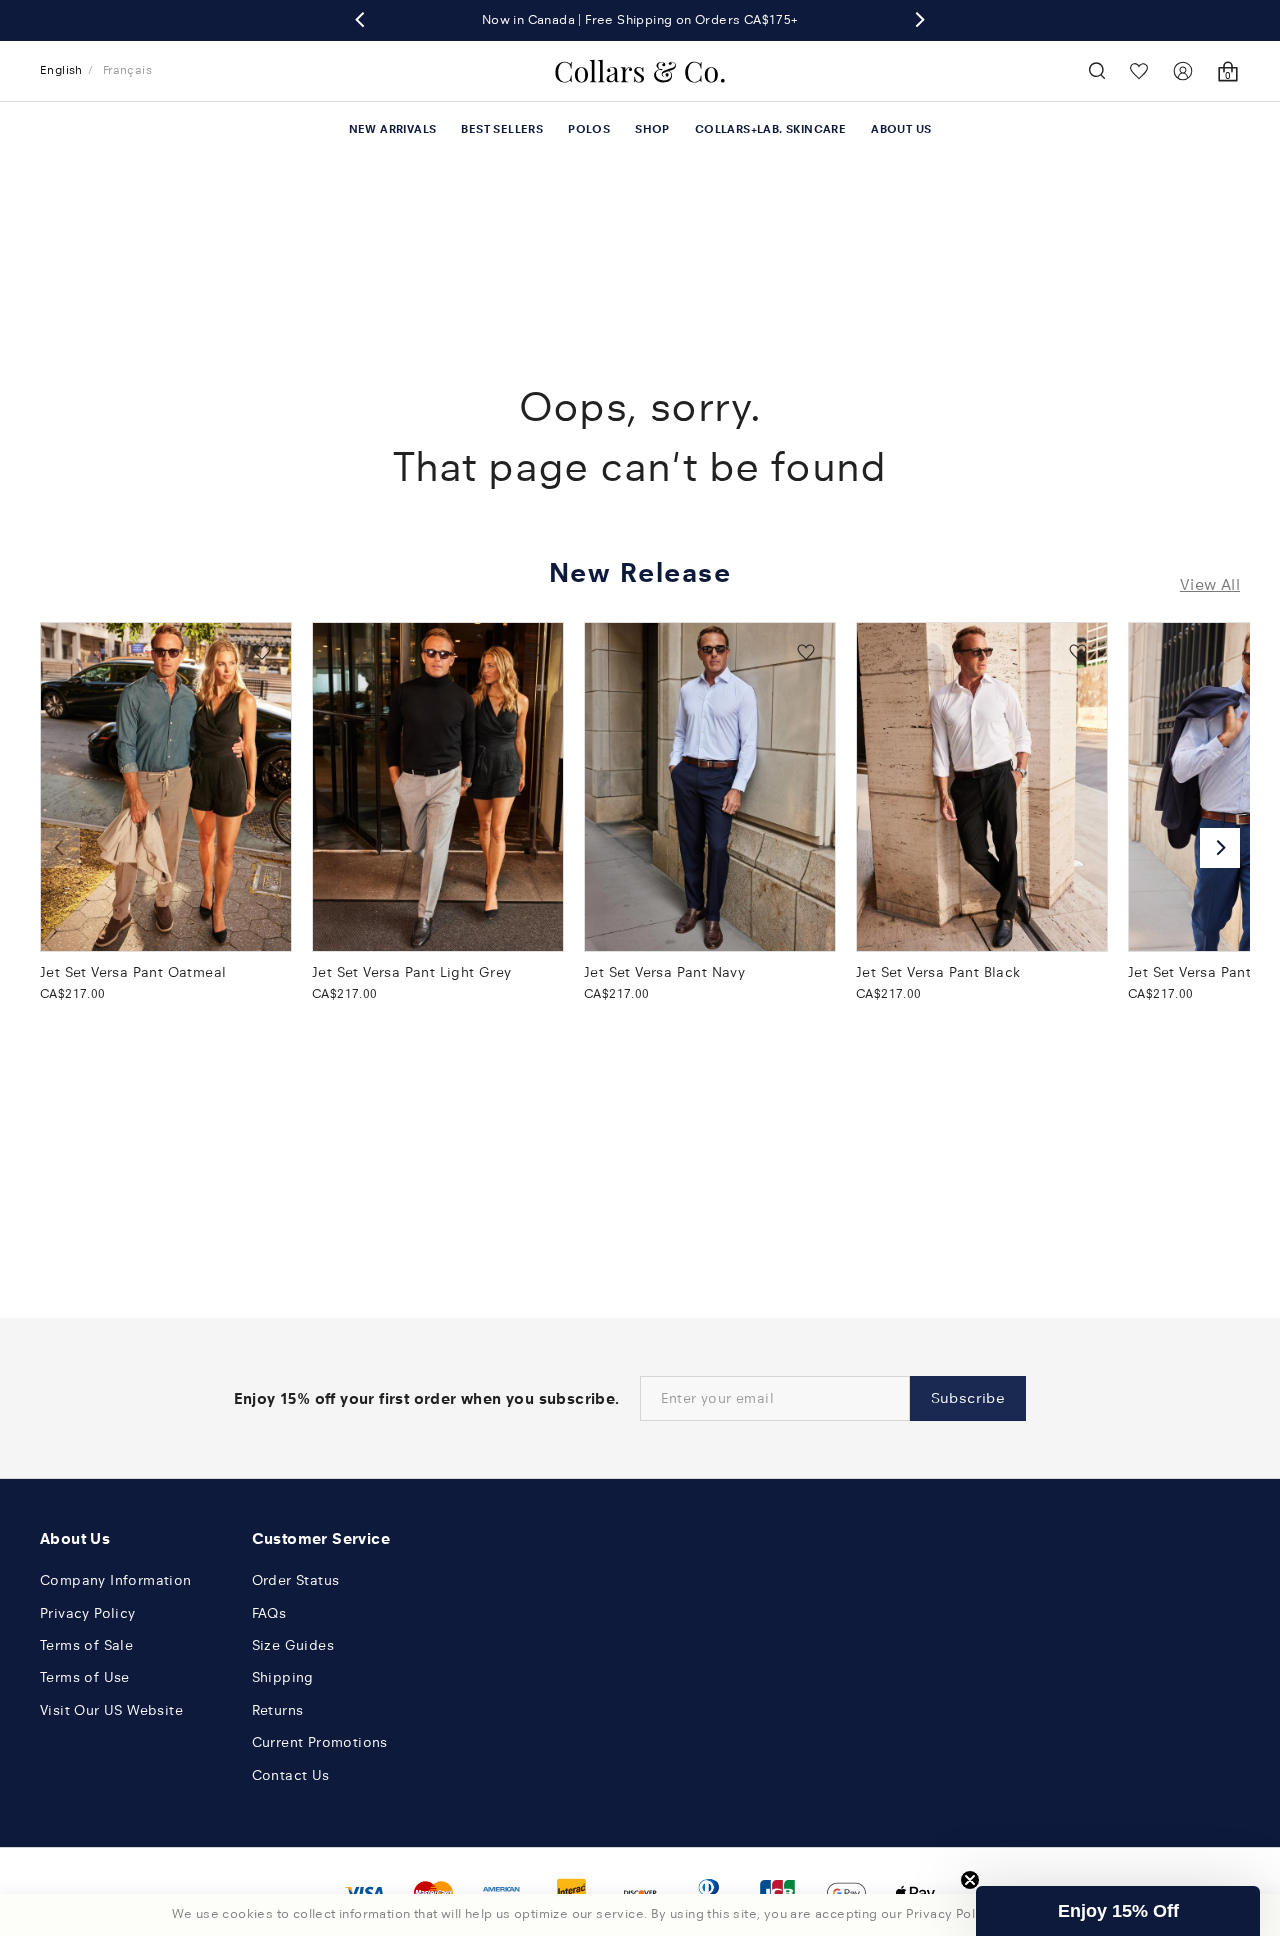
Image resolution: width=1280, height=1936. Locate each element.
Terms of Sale (86, 1645)
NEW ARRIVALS (393, 129)
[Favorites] (1139, 70)
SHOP (652, 129)
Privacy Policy (88, 1613)
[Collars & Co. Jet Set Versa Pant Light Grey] (438, 787)
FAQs (269, 1613)
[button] (1118, 1911)
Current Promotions (320, 1742)
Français (127, 70)
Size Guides (293, 1645)
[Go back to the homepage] (640, 71)
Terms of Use (85, 1677)
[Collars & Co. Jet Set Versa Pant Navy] (710, 787)
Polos (589, 129)
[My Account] (1183, 71)
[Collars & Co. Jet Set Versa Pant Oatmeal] (166, 787)
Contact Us (291, 1775)
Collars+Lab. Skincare (770, 129)
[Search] (1097, 71)
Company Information (116, 1580)
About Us (901, 129)
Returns (278, 1710)
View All (1210, 584)
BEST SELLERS (502, 129)
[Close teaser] (970, 1880)
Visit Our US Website (111, 1710)
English (61, 70)
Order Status (296, 1580)
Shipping (283, 1677)
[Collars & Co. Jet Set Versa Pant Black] (982, 787)
